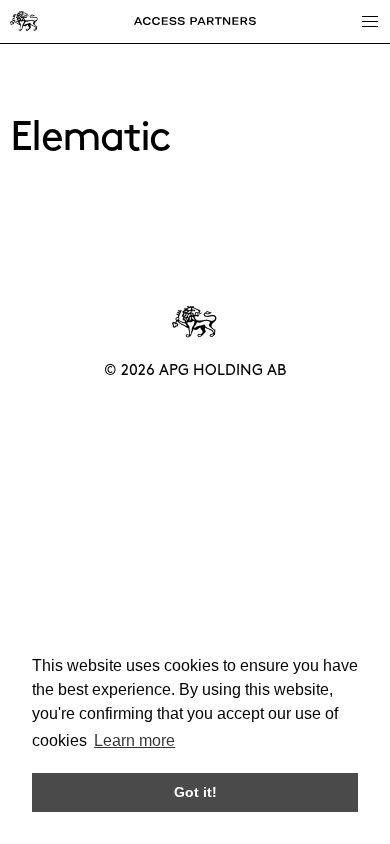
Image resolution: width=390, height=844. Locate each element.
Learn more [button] (134, 740)
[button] (369, 21)
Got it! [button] (195, 792)
